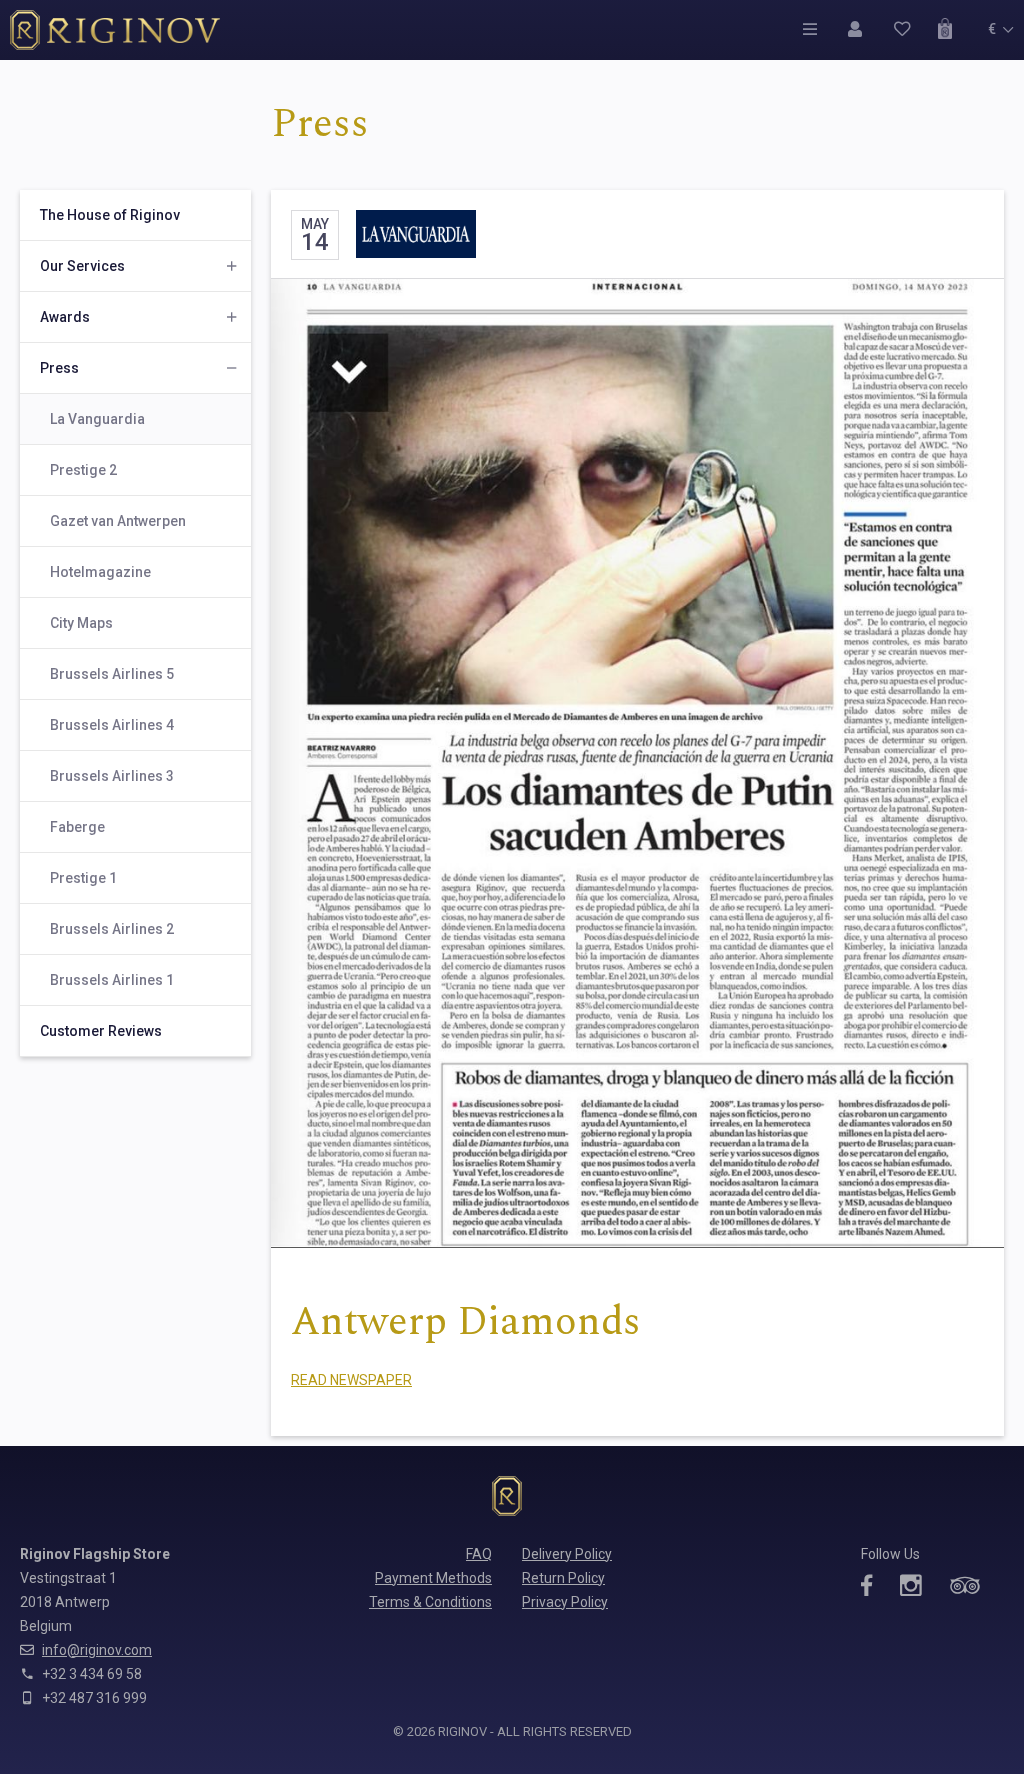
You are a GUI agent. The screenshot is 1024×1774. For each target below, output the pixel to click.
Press (59, 368)
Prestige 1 (83, 878)
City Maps (81, 623)
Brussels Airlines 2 (112, 929)
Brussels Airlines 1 (112, 980)
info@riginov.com (97, 1650)
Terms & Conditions (430, 1602)
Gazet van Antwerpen (118, 521)
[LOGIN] (860, 29)
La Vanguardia (97, 419)
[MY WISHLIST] (905, 29)
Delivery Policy (567, 1554)
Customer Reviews (101, 1031)
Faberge (77, 827)
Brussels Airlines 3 (112, 776)
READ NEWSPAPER (351, 1380)
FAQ (479, 1554)
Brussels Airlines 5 (112, 674)
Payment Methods (433, 1578)
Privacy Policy (565, 1602)
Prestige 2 (83, 470)
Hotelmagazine (100, 572)
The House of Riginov (110, 215)
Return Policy (563, 1578)
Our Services (82, 266)
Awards (65, 317)
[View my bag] (950, 29)
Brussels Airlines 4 (112, 725)
